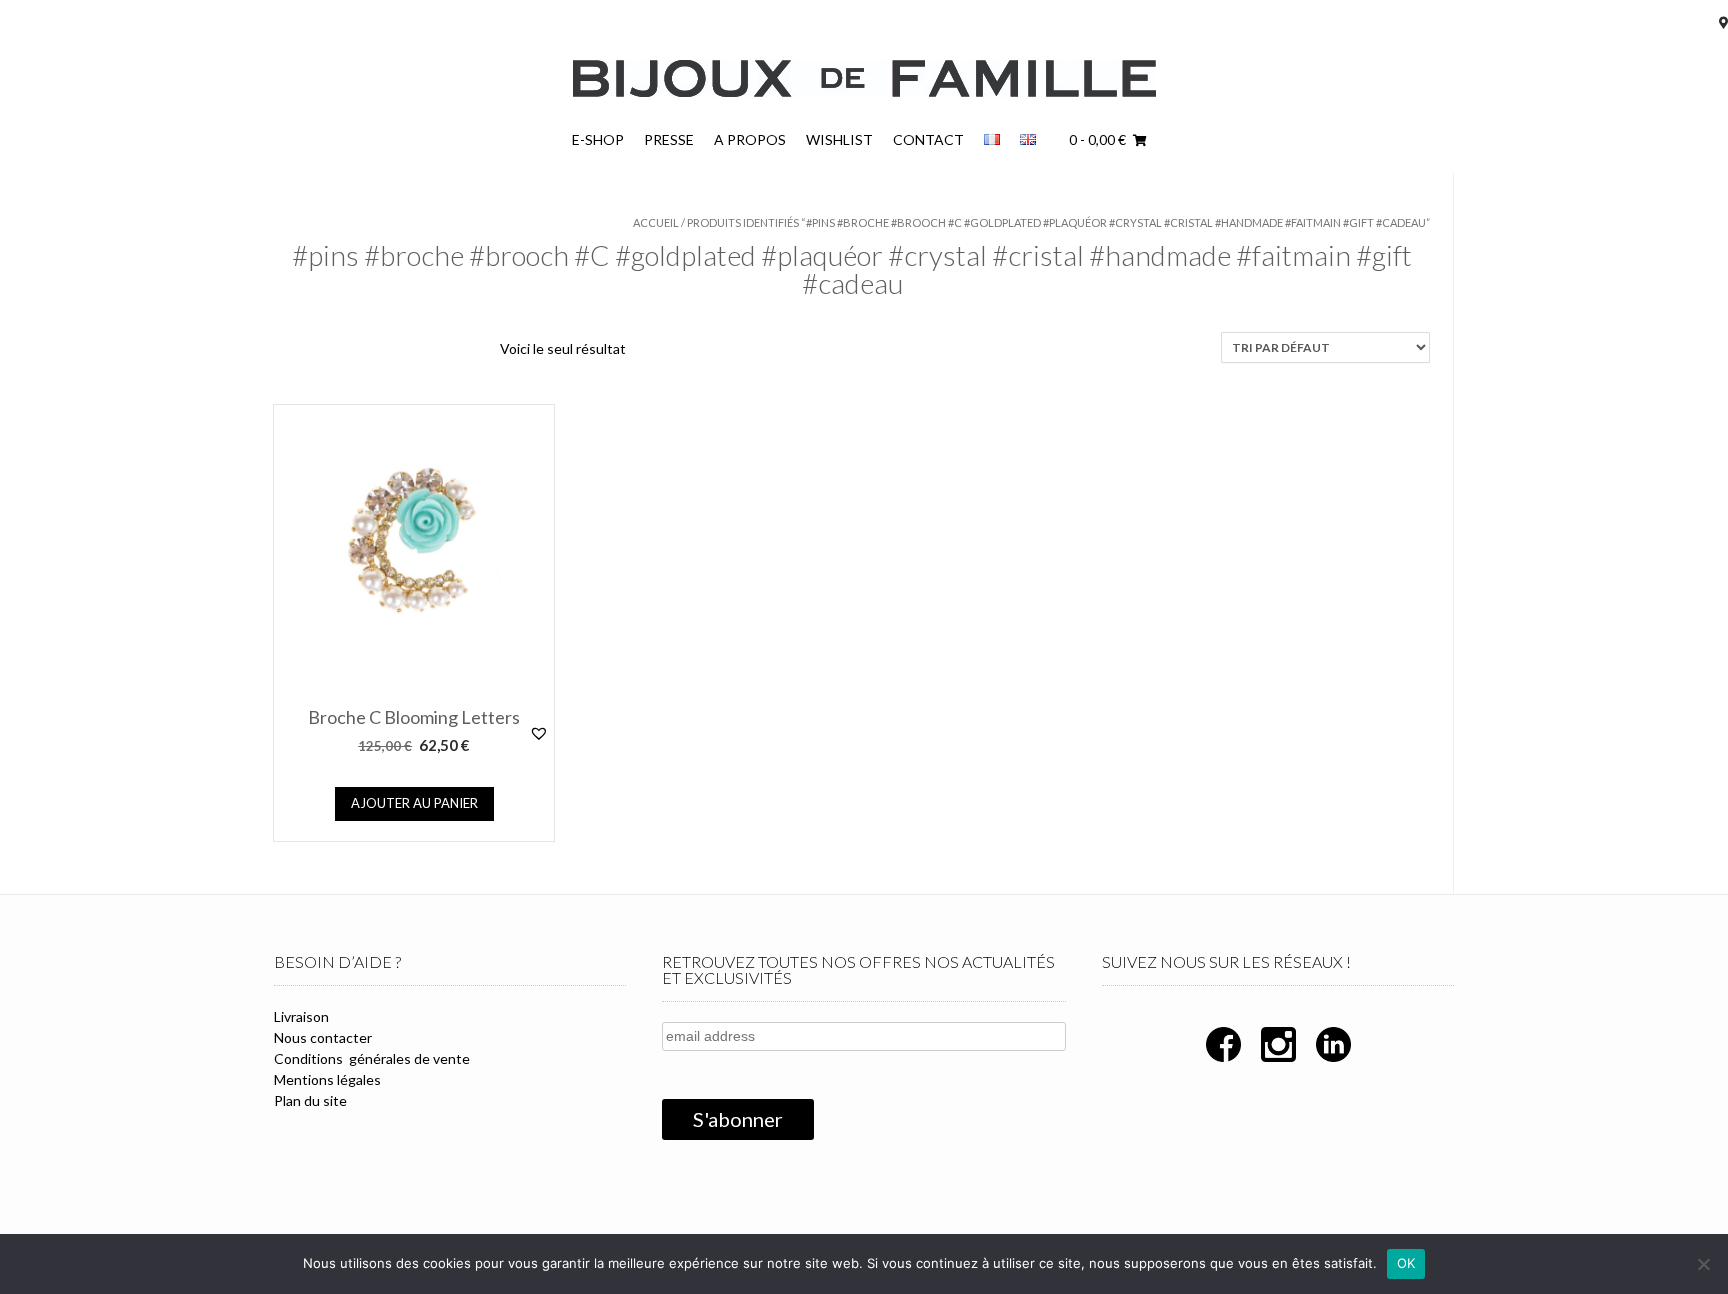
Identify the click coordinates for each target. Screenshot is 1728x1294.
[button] (541, 743)
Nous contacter (323, 1037)
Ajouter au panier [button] (414, 803)
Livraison (301, 1016)
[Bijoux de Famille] (864, 78)
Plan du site (310, 1100)
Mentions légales (327, 1079)
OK (1406, 1263)
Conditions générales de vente (372, 1058)
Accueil (656, 222)
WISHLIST (839, 139)
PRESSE (669, 139)
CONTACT (928, 139)
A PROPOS (750, 139)
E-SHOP (598, 139)
